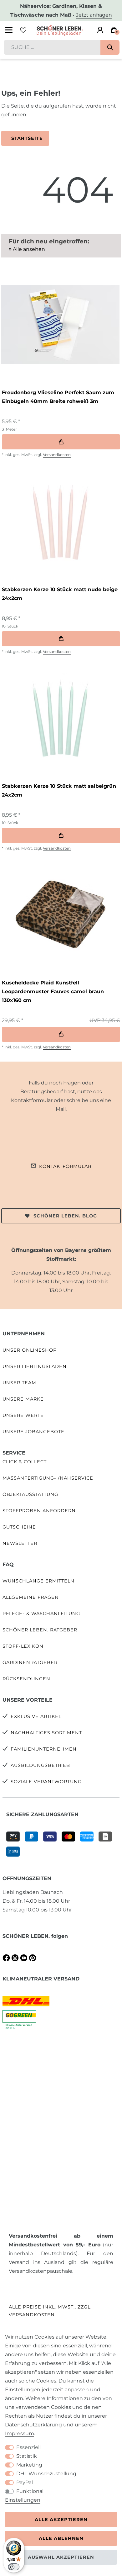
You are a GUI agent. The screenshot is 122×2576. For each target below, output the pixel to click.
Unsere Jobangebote (33, 1432)
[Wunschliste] (23, 30)
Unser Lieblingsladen (35, 1366)
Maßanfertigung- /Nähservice (48, 1478)
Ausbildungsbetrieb (40, 1765)
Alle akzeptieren (61, 2520)
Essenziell (28, 2447)
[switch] (14, 2567)
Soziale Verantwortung (46, 1782)
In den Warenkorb (61, 442)
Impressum (20, 2433)
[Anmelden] (100, 30)
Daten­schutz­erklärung (33, 2425)
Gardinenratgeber (30, 1662)
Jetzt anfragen (94, 15)
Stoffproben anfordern (39, 1511)
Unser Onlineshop (30, 1350)
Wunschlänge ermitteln (38, 1581)
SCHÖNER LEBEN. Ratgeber (40, 1630)
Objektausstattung (30, 1494)
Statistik (27, 2456)
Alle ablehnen (61, 2538)
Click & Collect (25, 1462)
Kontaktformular (65, 1166)
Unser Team (19, 1383)
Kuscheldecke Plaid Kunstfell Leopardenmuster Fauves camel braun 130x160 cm (53, 991)
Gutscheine (19, 1527)
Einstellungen (23, 2500)
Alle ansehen (28, 249)
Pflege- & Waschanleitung (41, 1614)
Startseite (27, 138)
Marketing (29, 2465)
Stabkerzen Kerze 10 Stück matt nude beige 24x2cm (60, 594)
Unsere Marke (23, 1399)
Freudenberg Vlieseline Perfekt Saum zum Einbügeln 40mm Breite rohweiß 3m (58, 397)
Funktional (30, 2491)
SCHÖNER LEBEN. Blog (65, 1216)
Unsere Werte (23, 1415)
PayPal (25, 2482)
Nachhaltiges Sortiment (46, 1733)
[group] (60, 324)
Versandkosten (57, 455)
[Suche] (110, 47)
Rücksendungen (26, 1679)
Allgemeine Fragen (31, 1597)
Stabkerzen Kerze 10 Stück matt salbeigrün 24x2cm (59, 790)
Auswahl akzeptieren (61, 2557)
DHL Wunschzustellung (46, 2474)
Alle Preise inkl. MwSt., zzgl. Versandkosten (50, 2311)
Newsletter (20, 1543)
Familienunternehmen (44, 1749)
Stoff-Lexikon (23, 1646)
